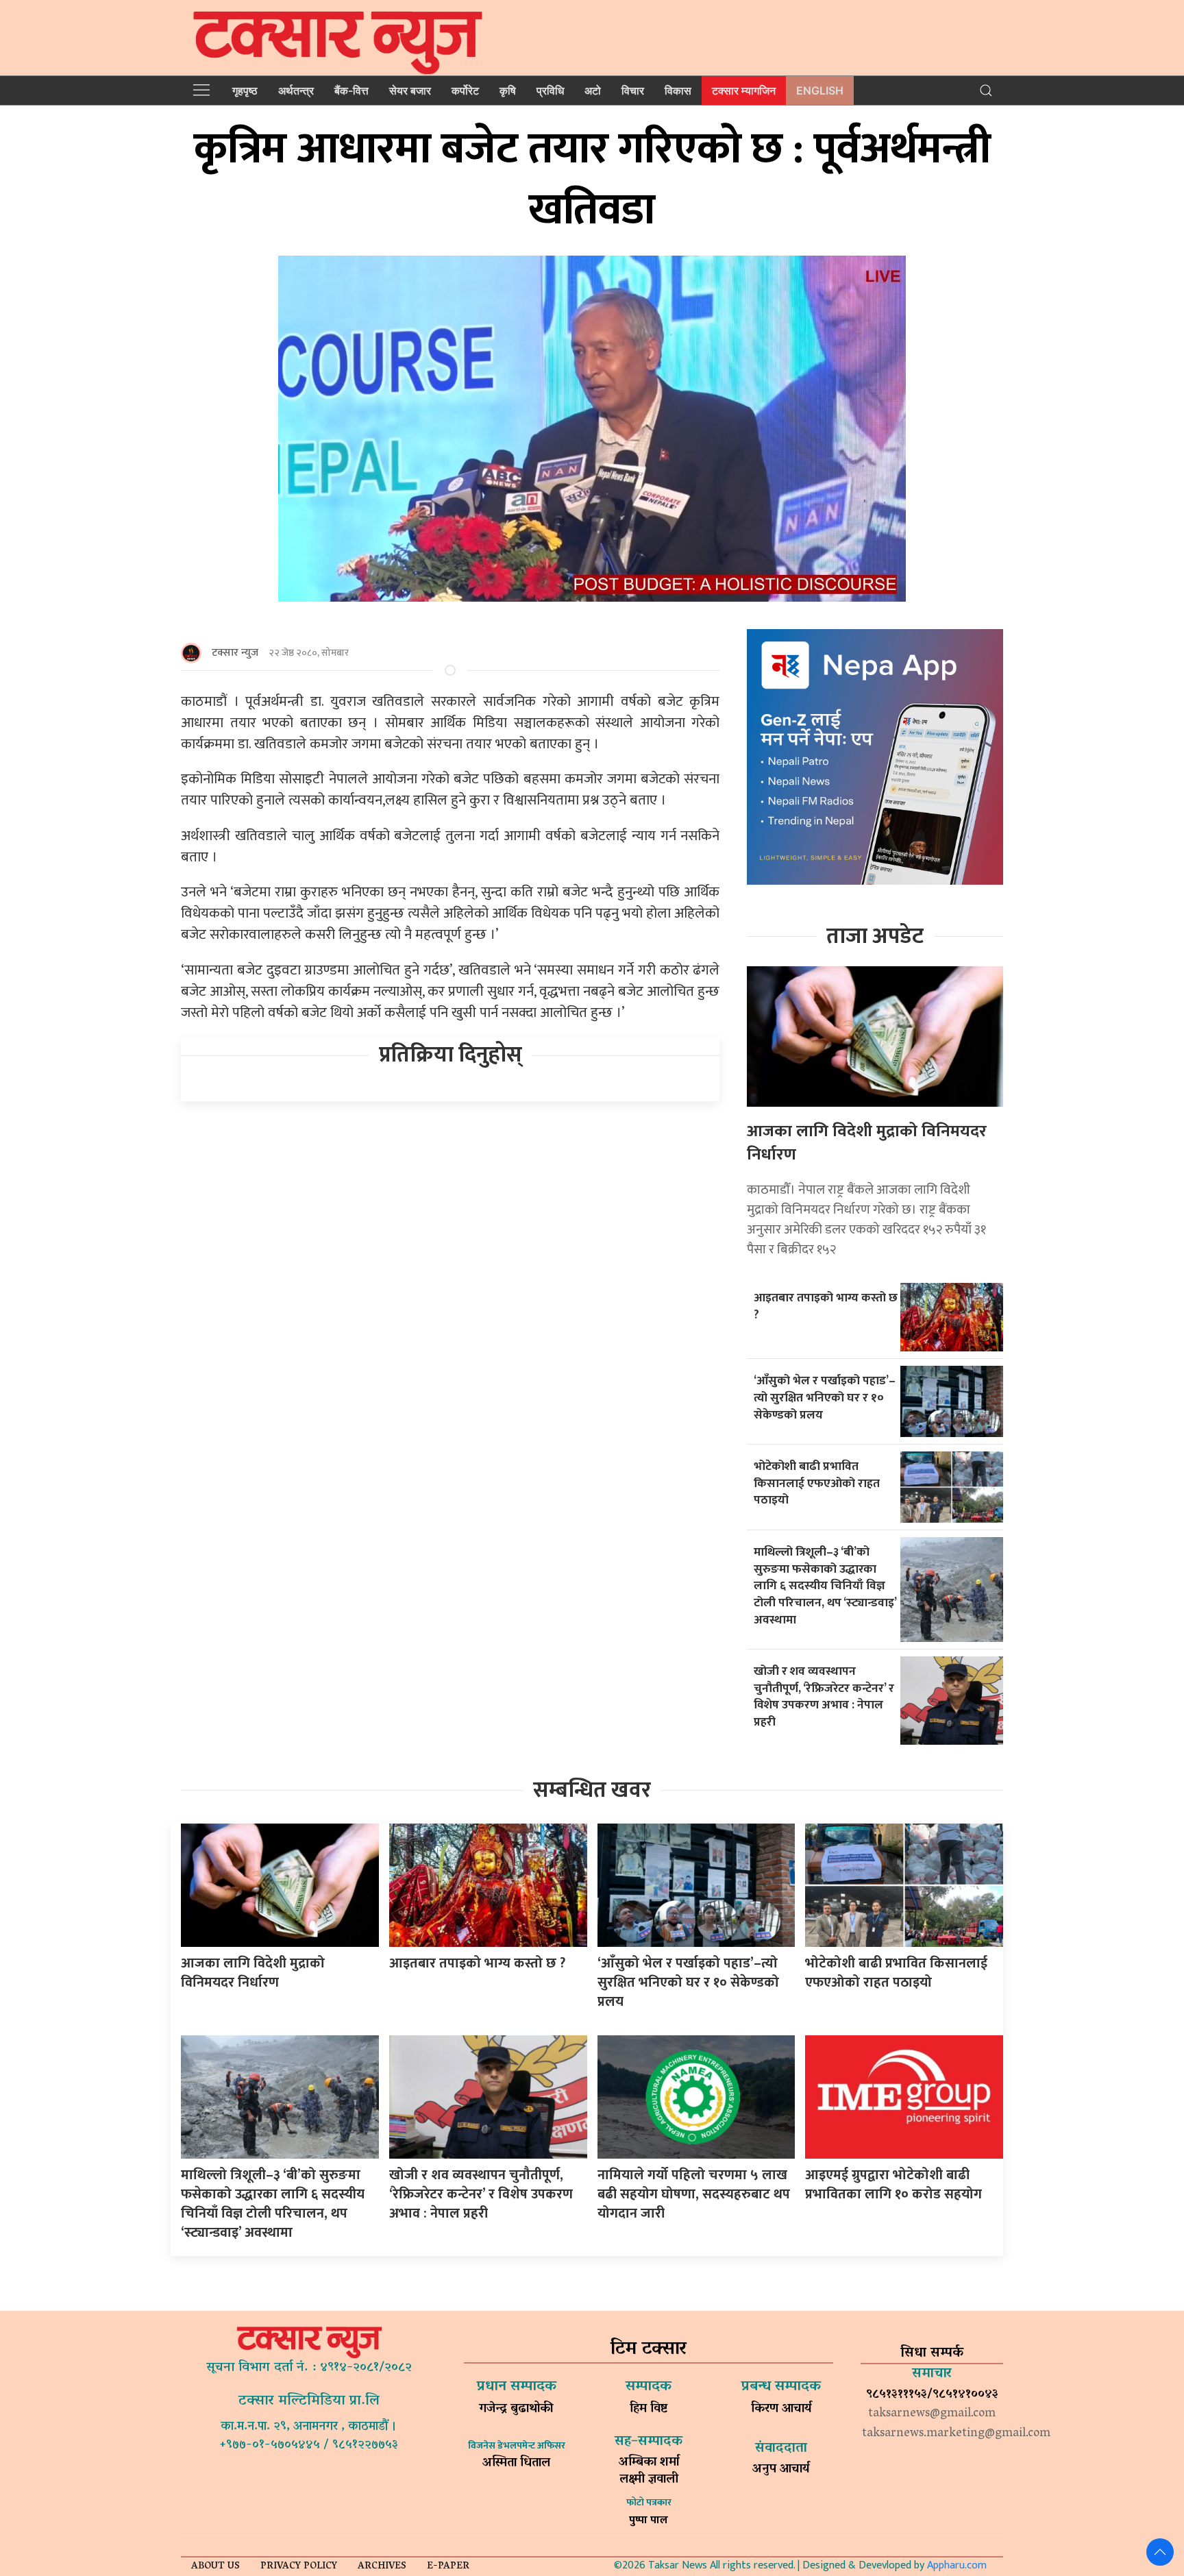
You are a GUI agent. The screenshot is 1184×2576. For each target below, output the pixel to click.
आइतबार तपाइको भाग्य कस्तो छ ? (826, 1306)
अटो (593, 90)
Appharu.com (957, 2565)
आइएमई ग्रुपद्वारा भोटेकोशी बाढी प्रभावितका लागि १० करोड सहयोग (893, 2185)
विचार (633, 90)
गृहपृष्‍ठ (245, 90)
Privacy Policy (299, 2567)
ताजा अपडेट (875, 936)
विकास (678, 90)
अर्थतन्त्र (296, 90)
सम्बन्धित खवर (592, 1790)
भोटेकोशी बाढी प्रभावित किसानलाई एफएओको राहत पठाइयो (817, 1483)
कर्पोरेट (465, 90)
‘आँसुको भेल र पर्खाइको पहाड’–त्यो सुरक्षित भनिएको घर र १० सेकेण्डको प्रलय (825, 1397)
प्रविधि (550, 90)
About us (215, 2567)
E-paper (448, 2567)
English (820, 90)
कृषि (508, 90)
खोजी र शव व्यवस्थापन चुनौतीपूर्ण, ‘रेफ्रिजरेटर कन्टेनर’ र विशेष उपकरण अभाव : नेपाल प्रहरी (824, 1696)
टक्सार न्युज (235, 653)
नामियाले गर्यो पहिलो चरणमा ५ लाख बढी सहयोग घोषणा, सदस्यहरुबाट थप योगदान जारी (694, 2194)
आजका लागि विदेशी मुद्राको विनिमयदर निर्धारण (867, 1143)
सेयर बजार (410, 90)
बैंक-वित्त (351, 90)
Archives (382, 2567)
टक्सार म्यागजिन (744, 90)
